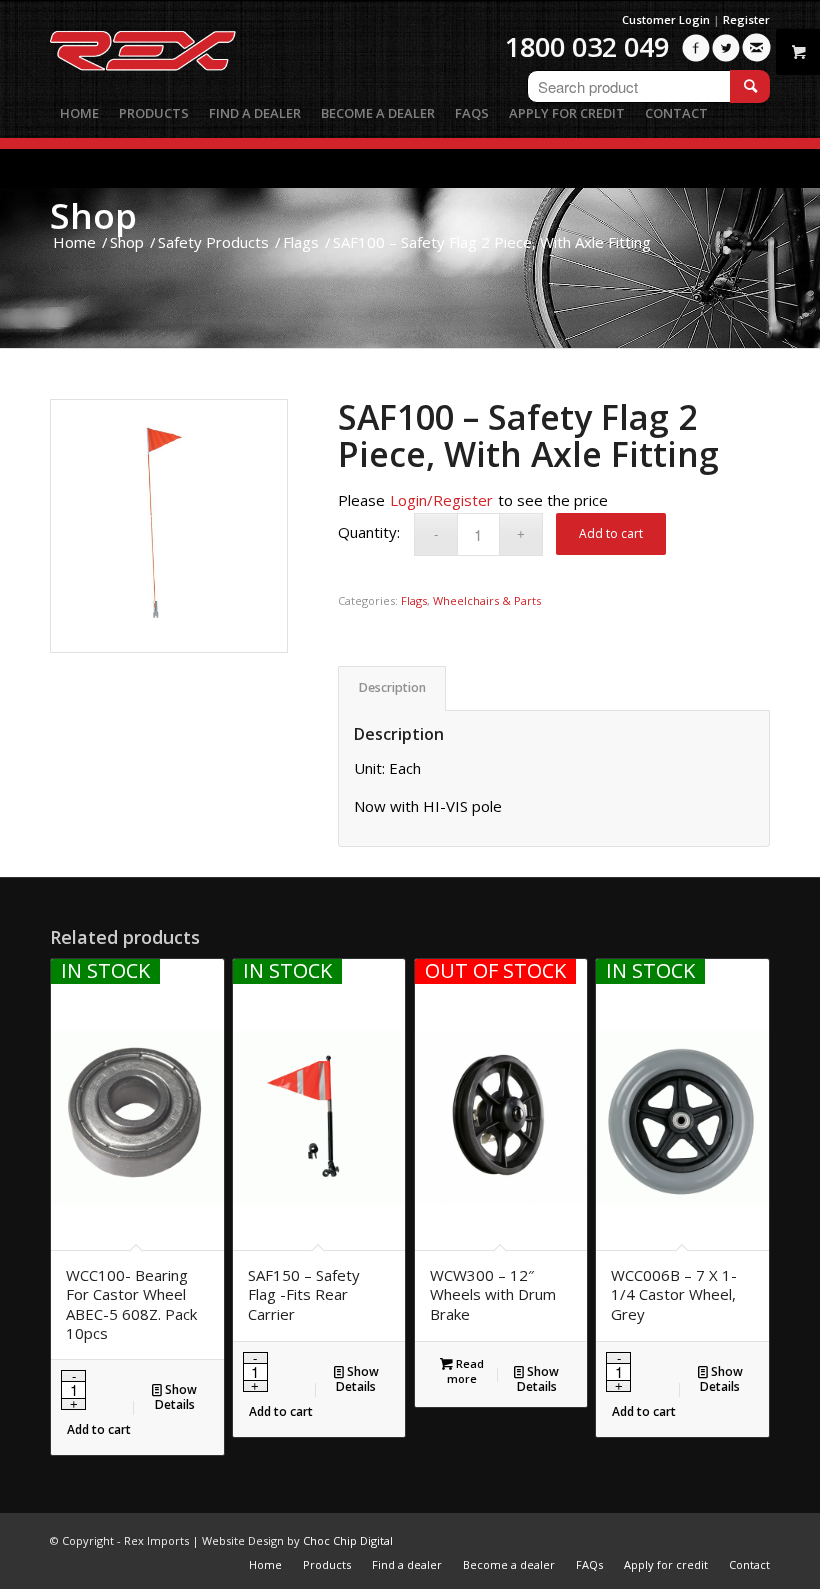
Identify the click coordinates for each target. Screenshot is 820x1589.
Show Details (176, 1397)
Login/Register (441, 500)
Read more (465, 1371)
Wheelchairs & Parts (487, 600)
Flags (414, 600)
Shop (93, 215)
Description (392, 687)
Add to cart (611, 533)
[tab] (392, 688)
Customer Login (666, 19)
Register (746, 19)
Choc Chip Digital (348, 1540)
